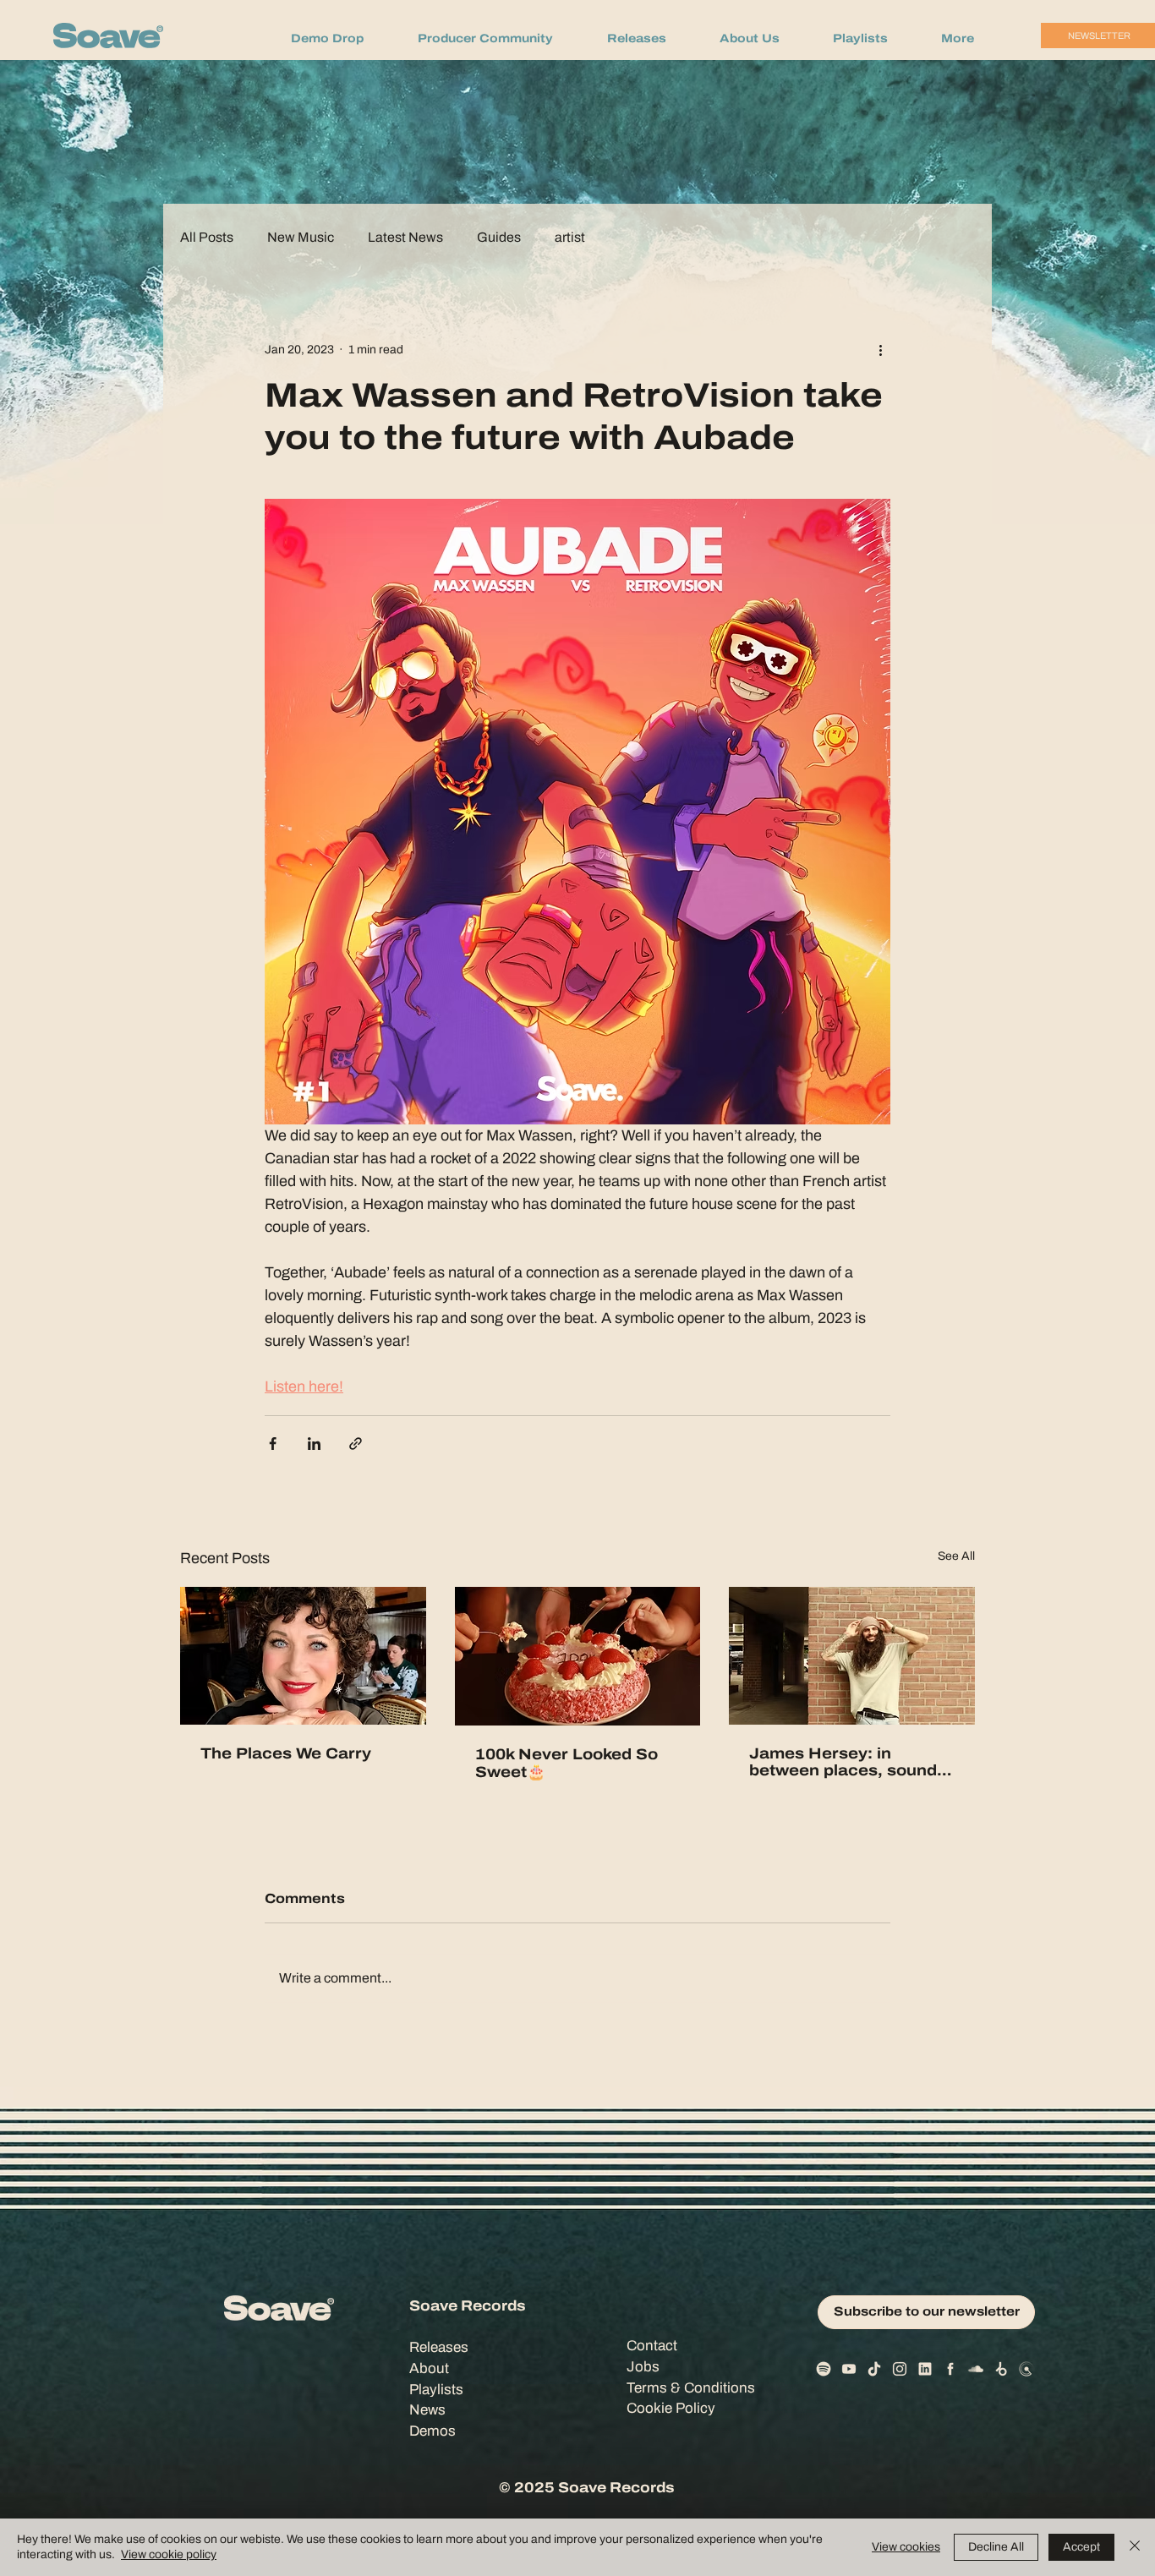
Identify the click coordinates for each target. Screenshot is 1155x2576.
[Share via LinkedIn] (314, 1444)
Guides (499, 238)
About (429, 2368)
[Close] (1135, 2547)
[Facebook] (950, 2369)
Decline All (996, 2547)
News (427, 2410)
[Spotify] (824, 2369)
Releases (439, 2347)
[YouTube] (849, 2369)
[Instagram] (900, 2369)
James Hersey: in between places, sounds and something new (848, 1762)
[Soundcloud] (976, 2369)
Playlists (436, 2390)
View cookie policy (169, 2554)
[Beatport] (1001, 2369)
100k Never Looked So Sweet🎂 (567, 1763)
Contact (652, 2346)
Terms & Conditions (691, 2388)
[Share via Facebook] (273, 1444)
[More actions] (880, 349)
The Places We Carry (286, 1753)
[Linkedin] (925, 2369)
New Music (301, 238)
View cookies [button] (906, 2547)
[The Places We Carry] (303, 1656)
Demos (432, 2431)
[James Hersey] (852, 1656)
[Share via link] (356, 1444)
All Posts (207, 238)
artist (570, 238)
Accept (1081, 2547)
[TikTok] (874, 2369)
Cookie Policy (671, 2408)
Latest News (405, 238)
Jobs (643, 2367)
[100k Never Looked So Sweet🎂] (578, 1656)
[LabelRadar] (1026, 2369)
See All (956, 1556)
